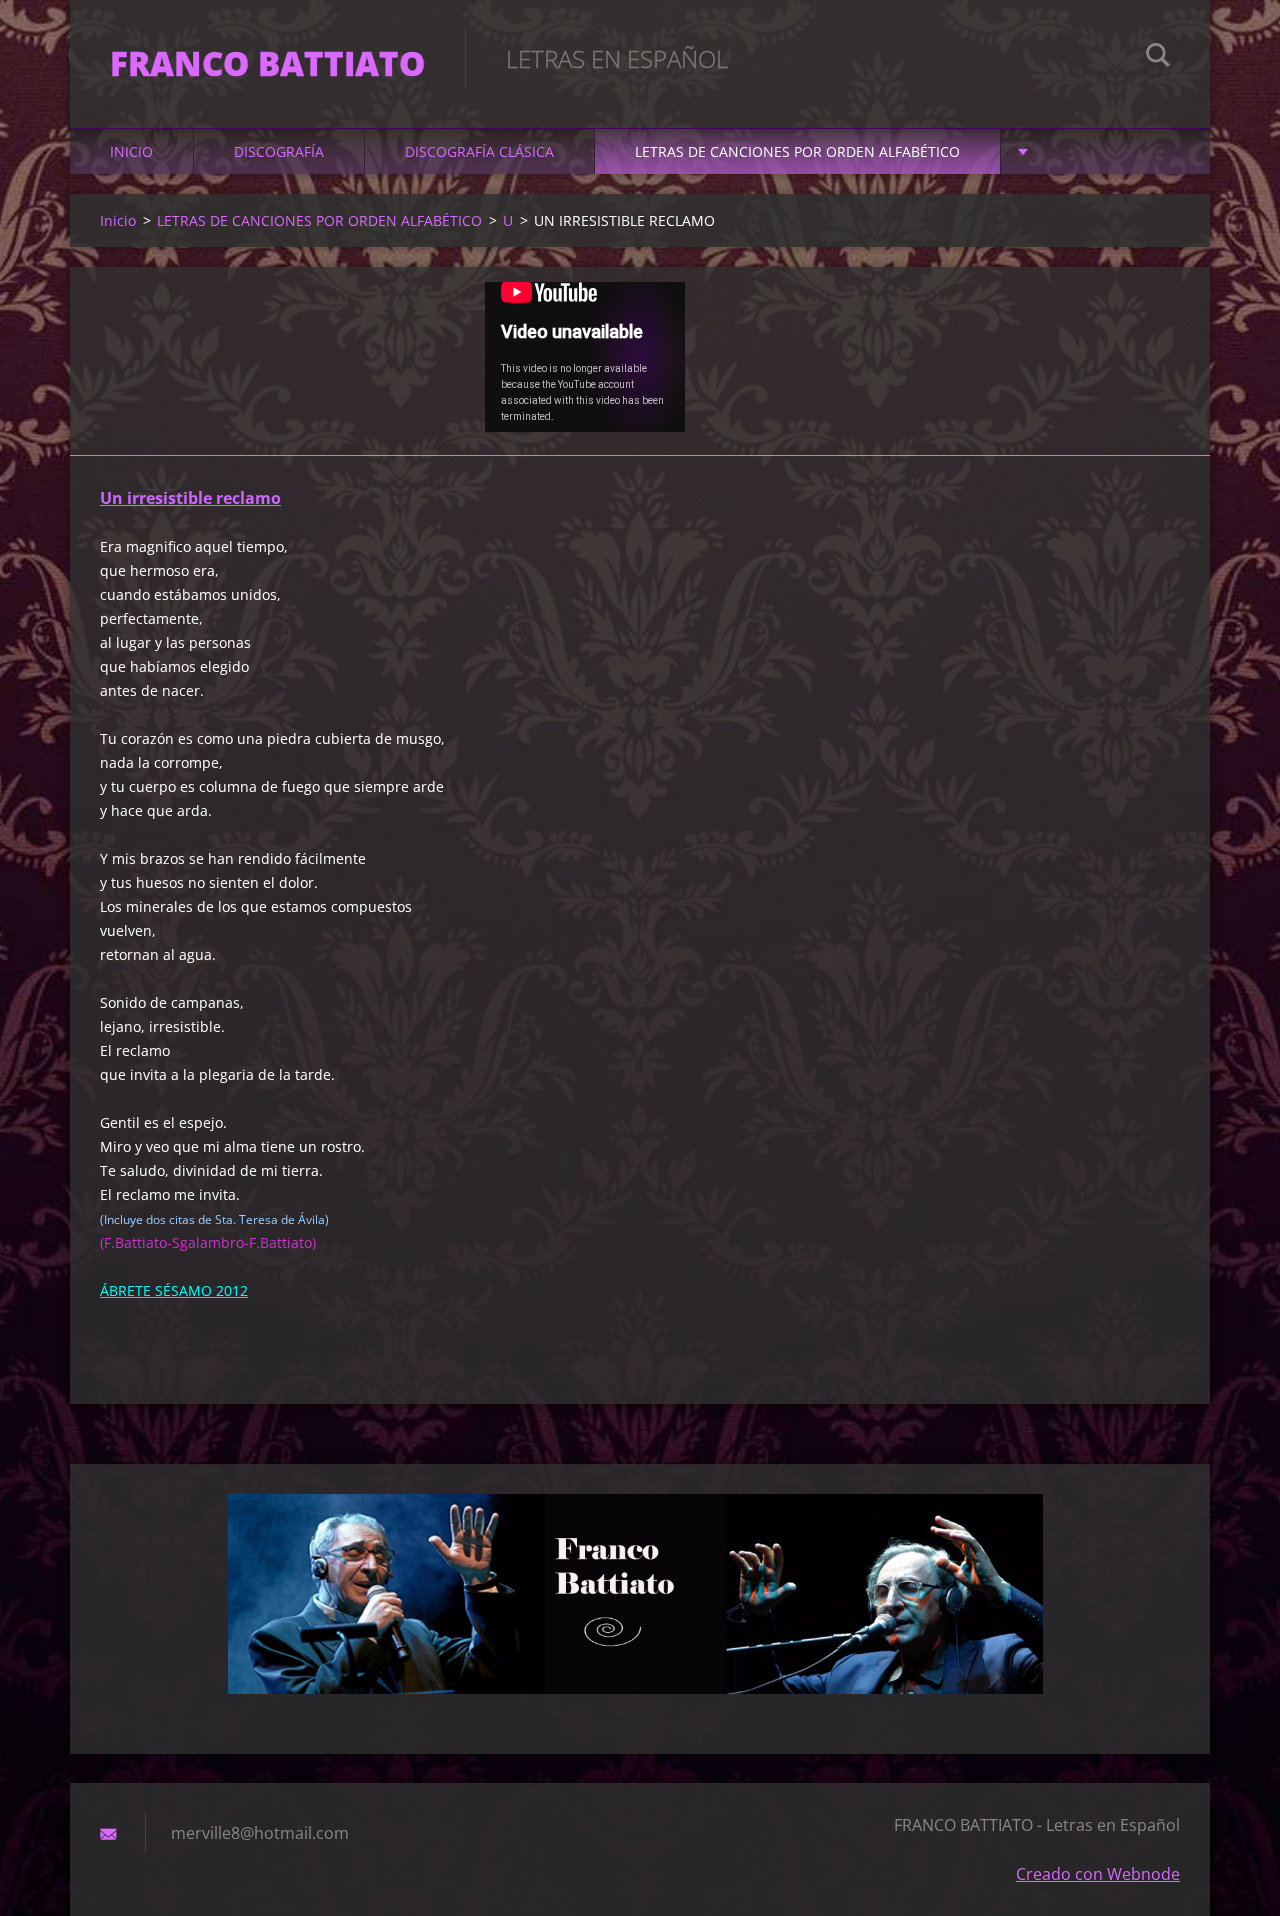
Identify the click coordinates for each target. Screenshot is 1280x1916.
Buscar (1158, 58)
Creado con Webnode (1098, 1874)
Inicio (131, 151)
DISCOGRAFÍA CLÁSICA (479, 151)
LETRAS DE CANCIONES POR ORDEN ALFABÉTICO (797, 151)
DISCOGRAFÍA (279, 151)
